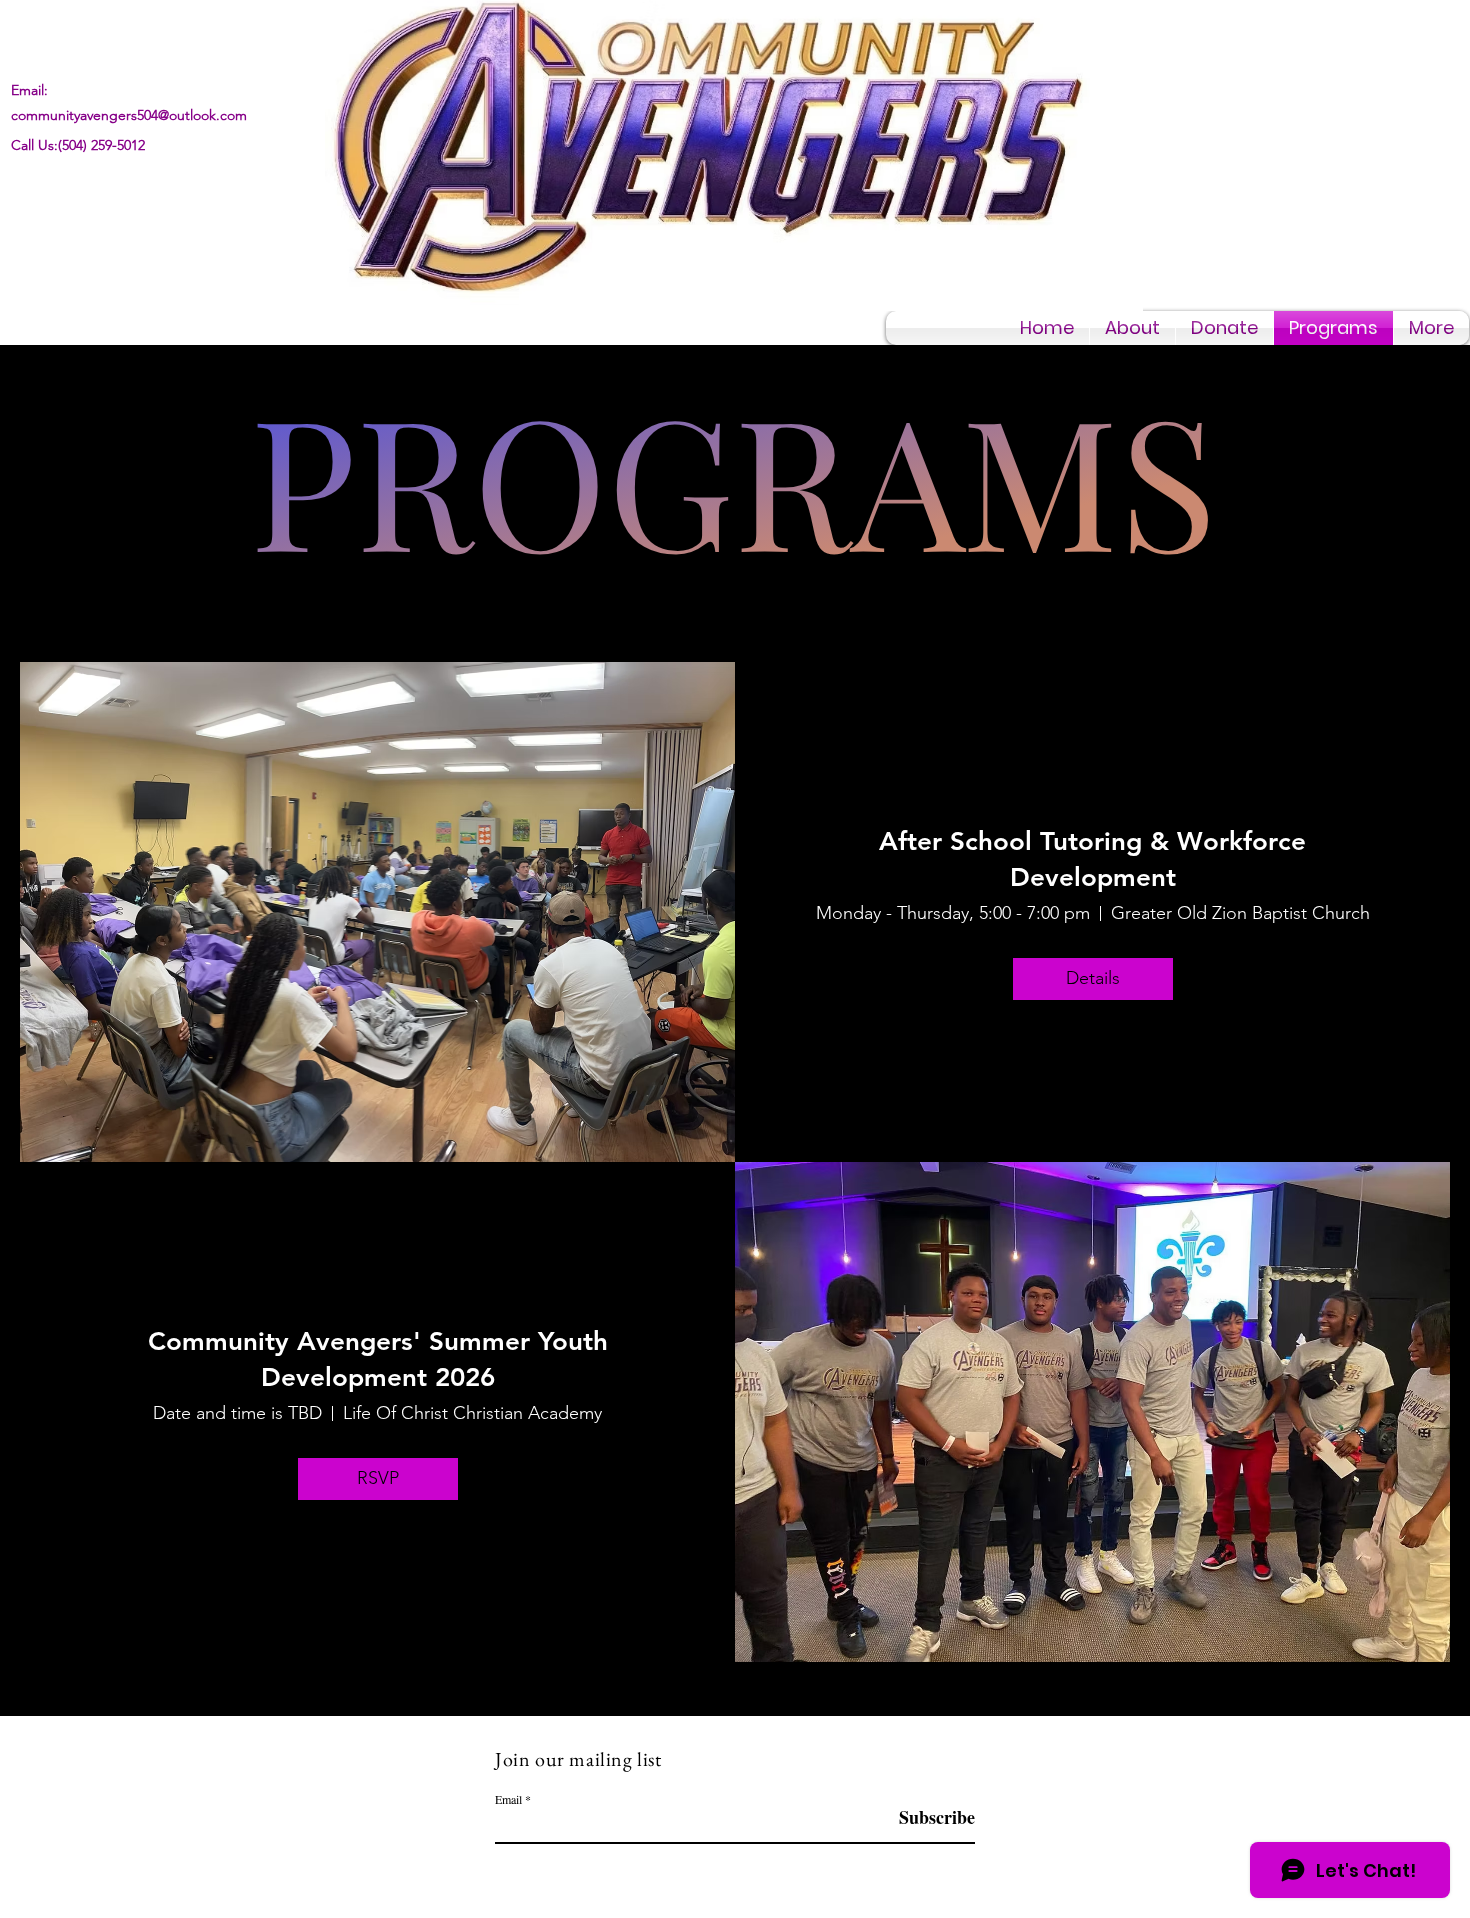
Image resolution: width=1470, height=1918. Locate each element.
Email (508, 1799)
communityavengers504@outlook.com (129, 115)
